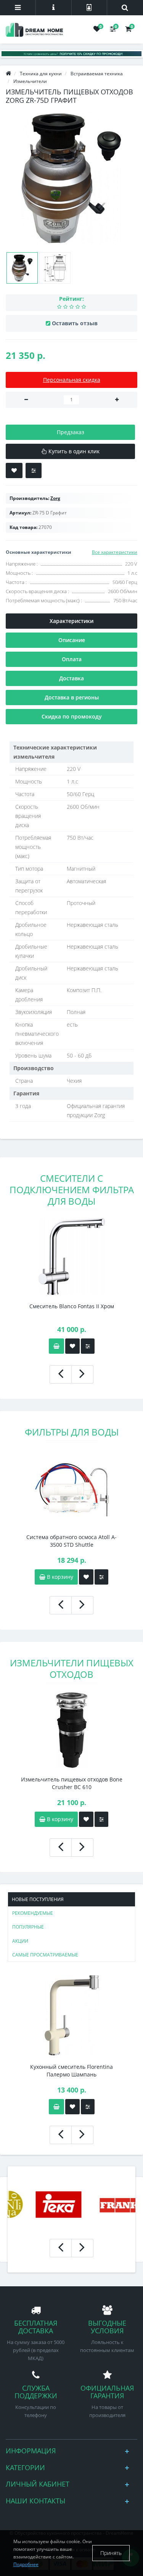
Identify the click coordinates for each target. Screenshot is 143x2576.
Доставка (71, 678)
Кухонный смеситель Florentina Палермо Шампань (71, 2071)
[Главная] (8, 74)
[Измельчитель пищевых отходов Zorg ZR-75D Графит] (71, 178)
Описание (72, 640)
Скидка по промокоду (72, 716)
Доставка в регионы (72, 697)
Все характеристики (115, 552)
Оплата (72, 659)
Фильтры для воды (72, 1432)
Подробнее (26, 2564)
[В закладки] (14, 470)
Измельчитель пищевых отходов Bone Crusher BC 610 (72, 1783)
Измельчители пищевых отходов (72, 1668)
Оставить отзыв (75, 323)
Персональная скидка (72, 380)
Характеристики (71, 621)
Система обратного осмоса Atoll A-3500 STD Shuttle (71, 1541)
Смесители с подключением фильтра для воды (72, 1190)
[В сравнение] (34, 470)
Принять (111, 2553)
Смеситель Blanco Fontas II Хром (72, 1306)
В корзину (59, 1577)
